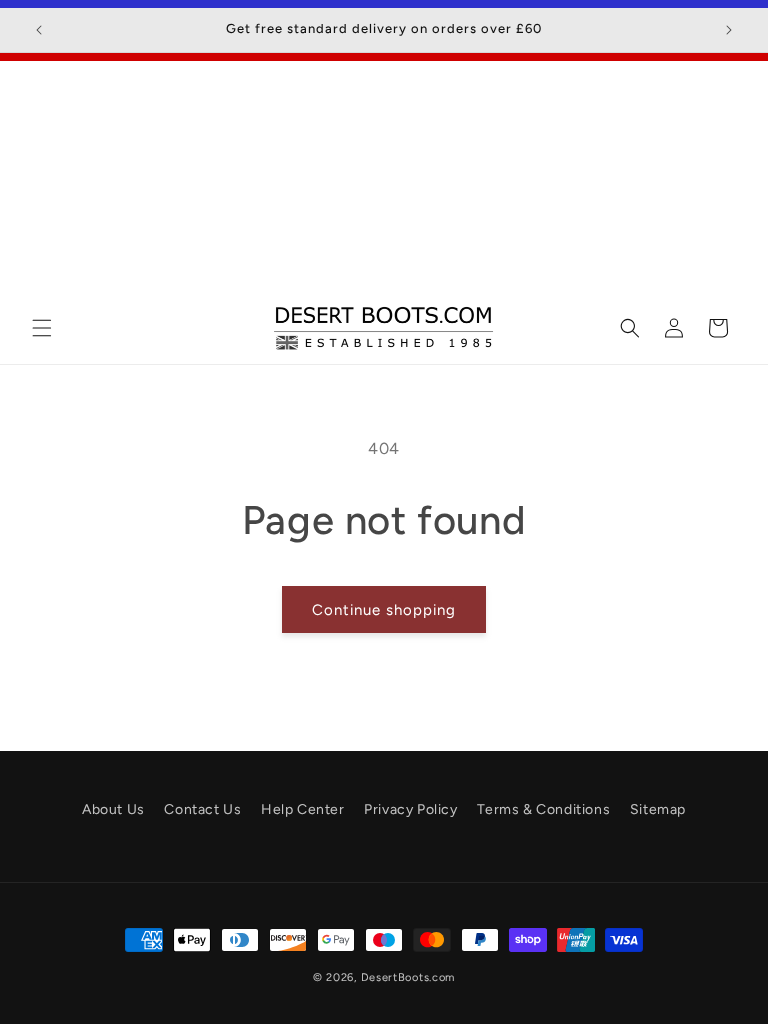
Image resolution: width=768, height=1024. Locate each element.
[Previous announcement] (39, 30)
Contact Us (202, 809)
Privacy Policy (410, 809)
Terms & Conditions (543, 809)
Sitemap (658, 809)
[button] (42, 328)
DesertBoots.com (408, 977)
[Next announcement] (729, 30)
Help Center (303, 809)
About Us (113, 809)
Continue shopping (384, 610)
